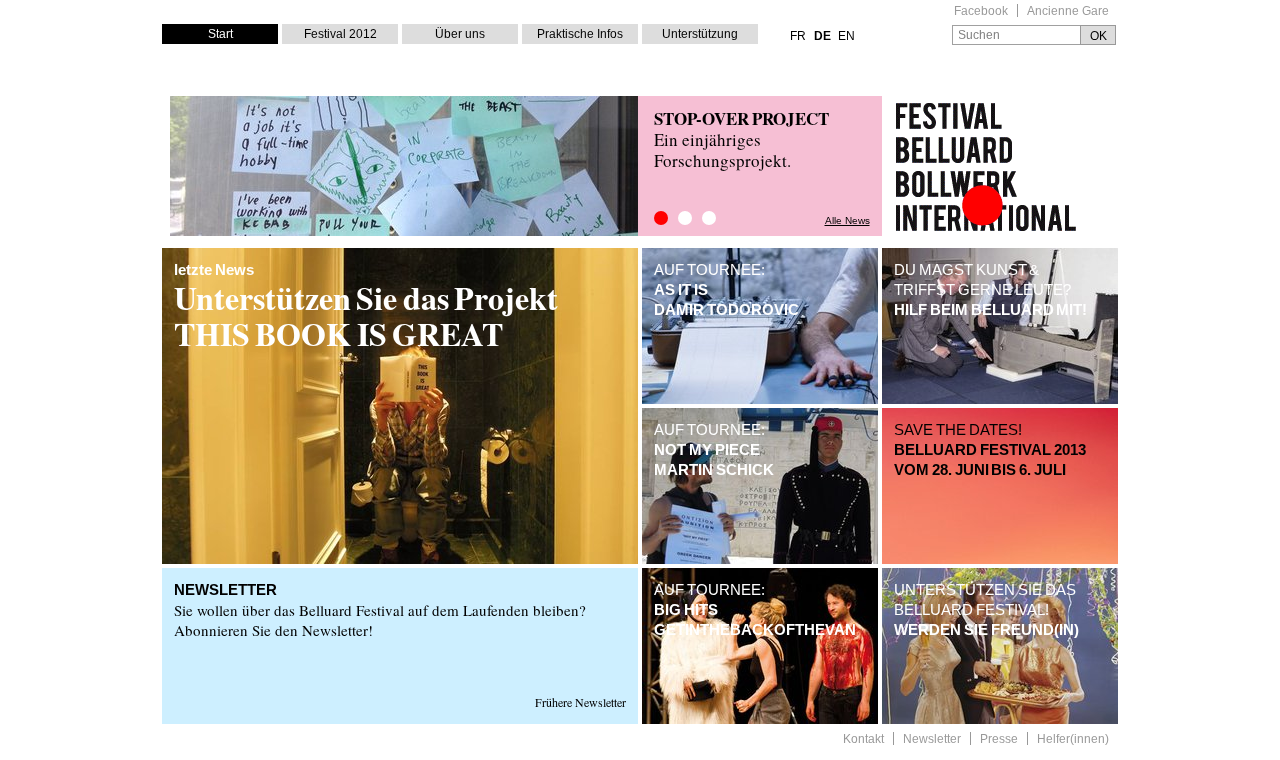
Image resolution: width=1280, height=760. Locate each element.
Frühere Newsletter (580, 702)
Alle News (847, 220)
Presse (999, 739)
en (846, 36)
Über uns (460, 34)
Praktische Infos (580, 34)
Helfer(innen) (1073, 739)
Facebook (981, 11)
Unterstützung (700, 34)
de (822, 36)
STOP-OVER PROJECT (741, 118)
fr (798, 36)
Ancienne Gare (1068, 11)
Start (220, 34)
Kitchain (709, 218)
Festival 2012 (340, 34)
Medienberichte (685, 218)
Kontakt (863, 739)
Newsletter (932, 739)
